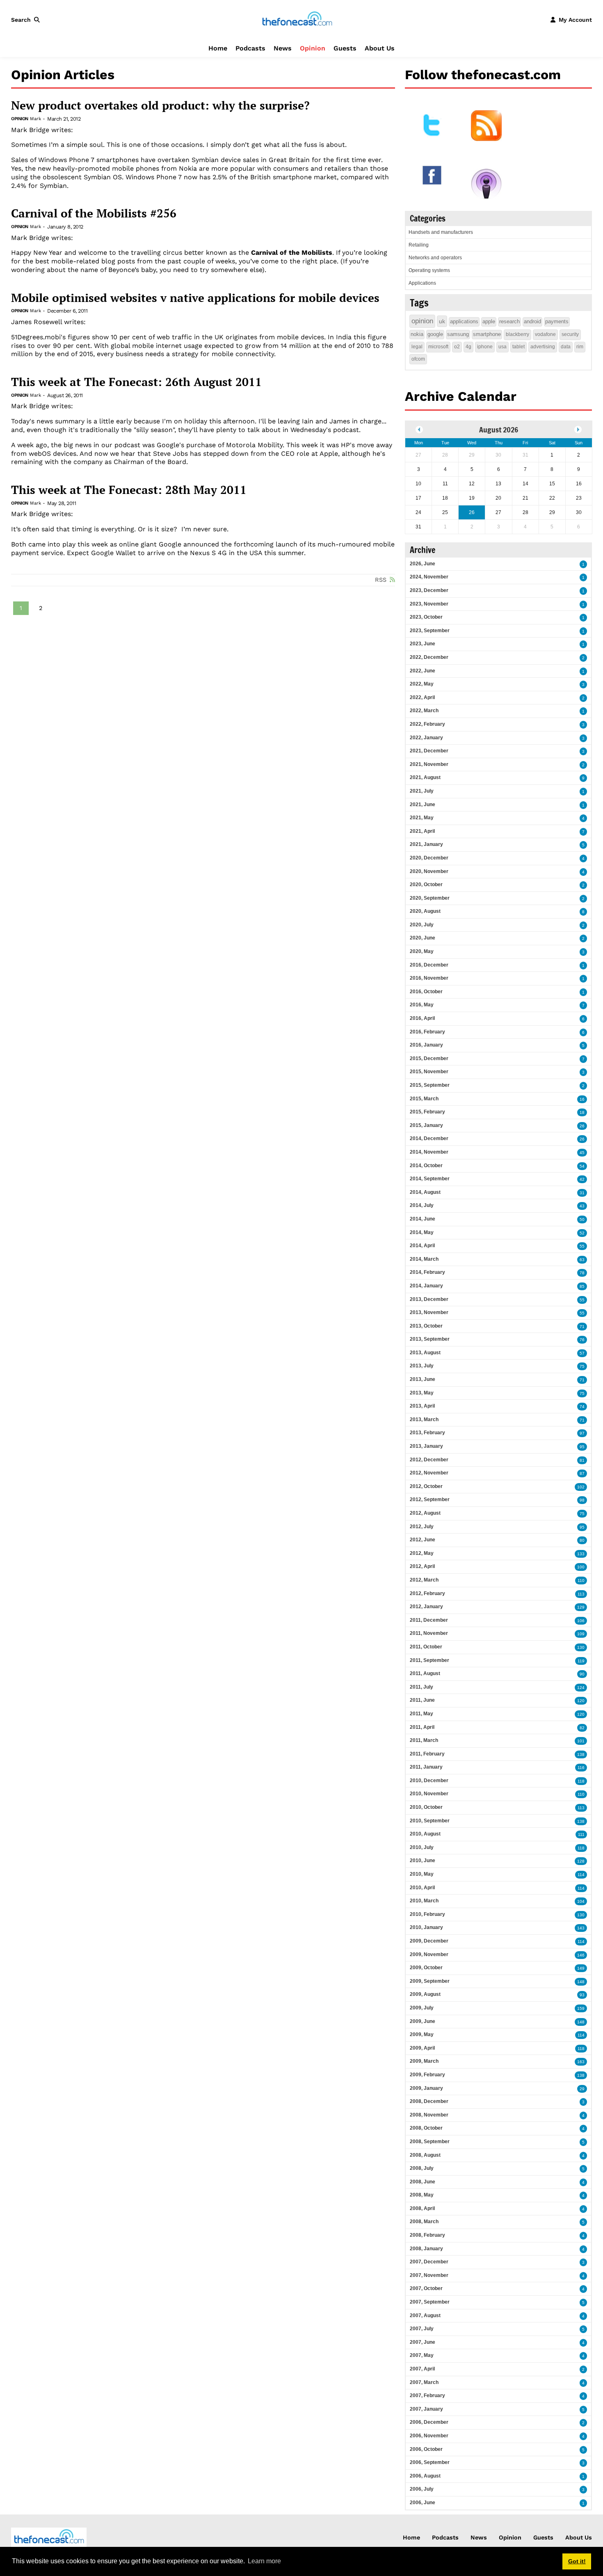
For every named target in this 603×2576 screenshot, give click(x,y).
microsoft (438, 347)
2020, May (422, 951)
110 (581, 1581)
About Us (380, 48)
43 (582, 1206)
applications (464, 321)
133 (581, 1554)
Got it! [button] (577, 2561)
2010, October (426, 1807)
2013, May (422, 1393)
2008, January (426, 2249)
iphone (485, 347)
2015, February (427, 1112)
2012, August (425, 1513)
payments (557, 321)
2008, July (422, 2168)
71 (582, 1327)
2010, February (427, 1914)
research (509, 321)
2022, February (427, 724)
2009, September (430, 1981)
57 (582, 1353)
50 (582, 1219)
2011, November (429, 1633)
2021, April (422, 831)
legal (417, 347)
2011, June (422, 1700)
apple (489, 321)
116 (581, 1768)
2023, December (429, 590)
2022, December (429, 657)
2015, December (429, 1058)
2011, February (427, 1754)
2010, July (422, 1847)
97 (582, 1433)
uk (442, 321)
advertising (543, 347)
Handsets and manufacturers (441, 232)
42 (582, 1179)
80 (582, 1540)
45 (582, 1153)
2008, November (429, 2115)
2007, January (426, 2409)
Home (218, 48)
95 (582, 1447)
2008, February (427, 2235)
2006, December (429, 2422)
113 (581, 1594)
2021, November (429, 764)
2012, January (426, 1607)
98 (582, 1500)
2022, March (424, 711)
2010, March (424, 1901)
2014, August (425, 1192)
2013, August (425, 1353)
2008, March (424, 2222)
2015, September (430, 1085)
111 (581, 1834)
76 (582, 1340)
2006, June (423, 2503)
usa (502, 347)
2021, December (429, 751)
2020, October (426, 885)
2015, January (426, 1125)
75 (582, 1366)
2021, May (422, 818)
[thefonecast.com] (297, 19)
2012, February (427, 1593)
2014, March (424, 1259)
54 (582, 1166)
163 (581, 2062)
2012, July (422, 1527)
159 (581, 2008)
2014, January (426, 1286)
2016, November (429, 978)
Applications (422, 283)
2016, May (422, 1005)
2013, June (423, 1379)
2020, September (430, 898)
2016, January (426, 1045)
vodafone (545, 334)
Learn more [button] (264, 2561)
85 (582, 1286)
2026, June (423, 564)
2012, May (422, 1553)
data (566, 347)
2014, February (427, 1272)
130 (581, 1647)
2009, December (429, 1941)
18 (582, 1112)
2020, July (422, 925)
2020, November (429, 871)
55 (582, 1246)
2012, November (429, 1473)
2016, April (422, 1018)
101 (581, 1741)
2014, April (422, 1246)
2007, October (426, 2288)
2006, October (426, 2449)
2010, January (426, 1927)
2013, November (429, 1312)
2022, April (422, 697)
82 (582, 1728)
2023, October (426, 617)
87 (582, 1473)
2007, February (427, 2395)
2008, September (430, 2142)
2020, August (425, 911)
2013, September (430, 1339)
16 (582, 1099)
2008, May (422, 2195)
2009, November (429, 1954)
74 (582, 1407)
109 (581, 1634)
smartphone (487, 334)
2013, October (426, 1326)
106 (581, 1621)
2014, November (429, 1152)
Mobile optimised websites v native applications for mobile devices (195, 298)
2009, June (423, 2021)
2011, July (421, 1687)
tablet (518, 347)
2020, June (423, 938)
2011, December (429, 1620)
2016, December (429, 965)
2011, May (421, 1714)
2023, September (430, 631)
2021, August (425, 777)
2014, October (426, 1166)
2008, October (426, 2128)
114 (581, 1875)
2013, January (426, 1446)
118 (581, 1781)
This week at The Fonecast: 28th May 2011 (129, 490)
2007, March (424, 2382)
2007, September (430, 2302)
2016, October (426, 992)
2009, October (426, 1968)
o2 (457, 347)
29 (582, 2089)
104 (581, 1901)
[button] (27, 20)
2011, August (425, 1673)
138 (581, 1754)
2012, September (430, 1499)
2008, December (429, 2101)
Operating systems (429, 270)
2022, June (423, 671)
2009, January (426, 2088)
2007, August (425, 2315)
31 (582, 1193)
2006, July (422, 2489)
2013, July (422, 1366)
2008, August (425, 2155)
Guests (345, 48)
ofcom (418, 359)
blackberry (517, 334)
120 (581, 1701)
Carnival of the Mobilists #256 (94, 213)
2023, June (423, 644)
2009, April (422, 2048)
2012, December (429, 1460)
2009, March (424, 2061)
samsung (458, 334)
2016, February (427, 1032)
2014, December (429, 1138)
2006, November (429, 2436)
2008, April (422, 2208)
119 (581, 1661)
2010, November (429, 1794)
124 (581, 1688)
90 (582, 1674)
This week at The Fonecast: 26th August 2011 (136, 382)
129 (581, 1607)
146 (581, 1955)
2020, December (429, 858)
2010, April (422, 1888)
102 (581, 1487)
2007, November (429, 2275)
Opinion (313, 48)
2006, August (425, 2476)
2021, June (423, 805)
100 (581, 1567)
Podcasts (250, 48)
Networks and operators (435, 258)
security (570, 334)
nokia (417, 334)
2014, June (423, 1219)
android (532, 321)
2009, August (425, 1994)
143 (581, 1928)
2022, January (426, 738)
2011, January (426, 1767)
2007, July (422, 2329)
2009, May (422, 2034)
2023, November (429, 604)
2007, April (422, 2369)
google (435, 334)
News (283, 48)
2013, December (429, 1299)
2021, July (422, 791)
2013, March (424, 1419)
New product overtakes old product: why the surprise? (160, 105)
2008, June (423, 2182)
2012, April (422, 1566)
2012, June (423, 1540)
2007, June (423, 2342)
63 (582, 1260)
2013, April (422, 1406)
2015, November (429, 1072)
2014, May (422, 1232)
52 (582, 1233)
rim (580, 347)
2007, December (429, 2262)
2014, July (422, 1205)
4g (468, 347)
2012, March (424, 1580)
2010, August (425, 1834)
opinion (422, 321)
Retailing (419, 245)
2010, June (423, 1861)
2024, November (429, 577)
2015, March (424, 1099)
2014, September (430, 1179)
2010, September (430, 1821)
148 (581, 1982)
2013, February (427, 1433)
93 (582, 1995)
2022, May (422, 684)
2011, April (422, 1727)
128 (581, 1861)
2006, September (430, 2462)
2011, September (429, 1660)
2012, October (426, 1486)
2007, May (422, 2355)
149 (581, 1968)
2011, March (424, 1740)
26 (582, 1126)
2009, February (427, 2075)
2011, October (426, 1647)
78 (582, 1273)
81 (582, 1460)
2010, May (422, 1874)
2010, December (429, 1781)
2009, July (422, 2008)
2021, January (426, 844)
